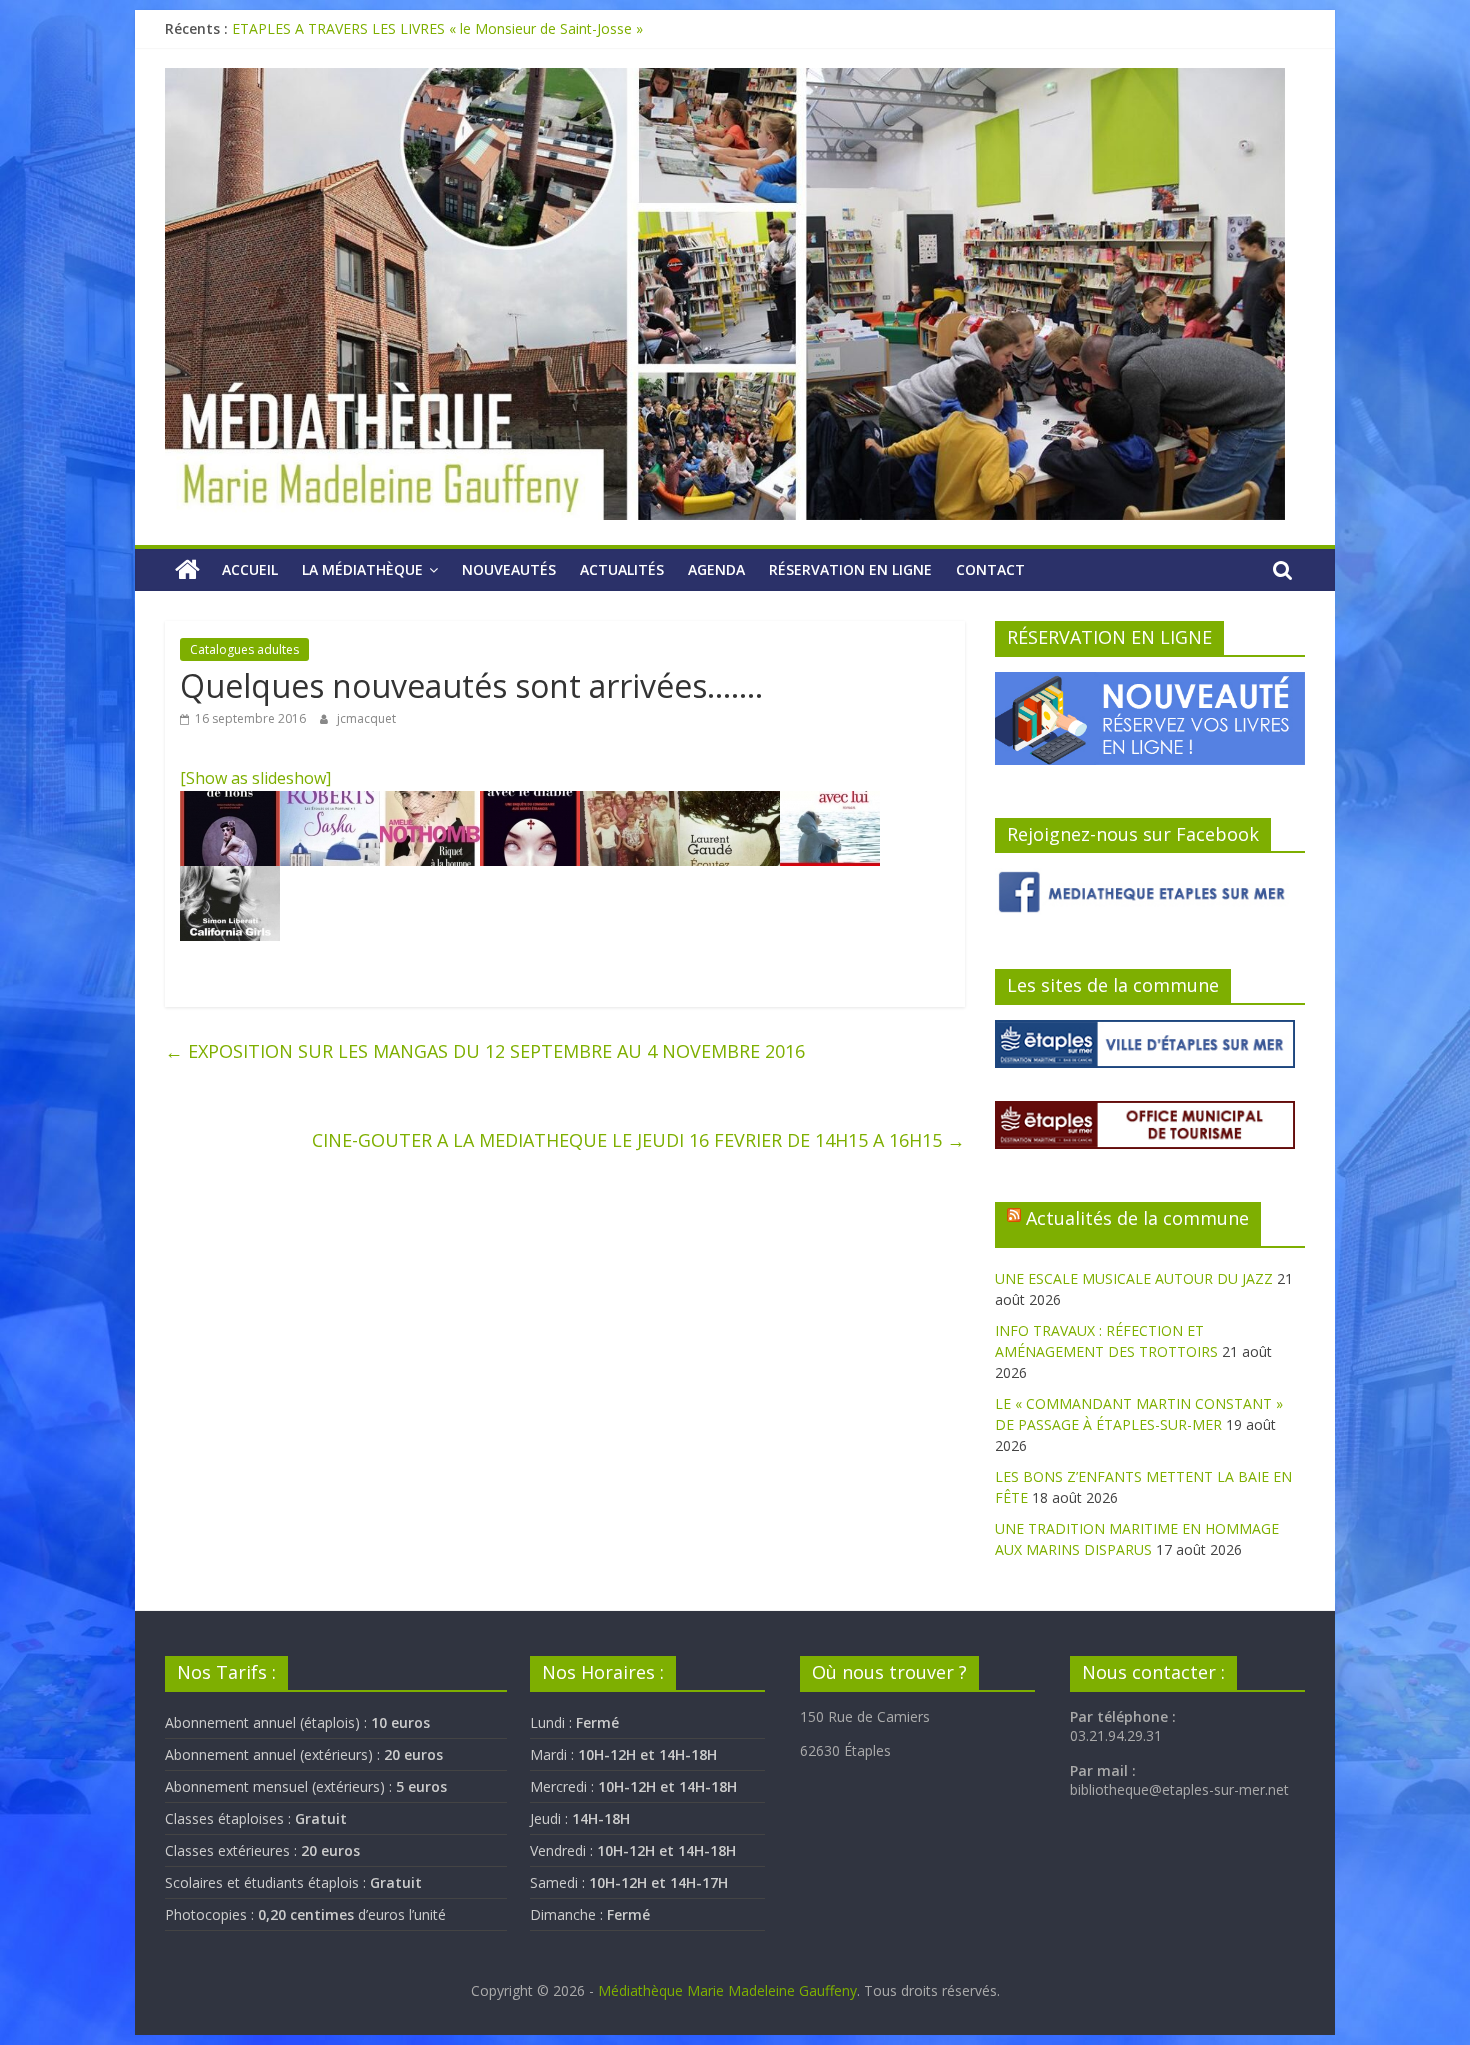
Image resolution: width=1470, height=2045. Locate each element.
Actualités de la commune (1137, 1218)
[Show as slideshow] (255, 778)
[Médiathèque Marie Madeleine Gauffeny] (187, 570)
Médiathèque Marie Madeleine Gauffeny (727, 1990)
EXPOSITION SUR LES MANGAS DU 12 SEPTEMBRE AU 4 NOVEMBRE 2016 (485, 1051)
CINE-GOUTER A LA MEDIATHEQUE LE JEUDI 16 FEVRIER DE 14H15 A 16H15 (638, 1140)
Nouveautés (509, 569)
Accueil (250, 569)
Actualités (622, 569)
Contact (990, 569)
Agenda (716, 569)
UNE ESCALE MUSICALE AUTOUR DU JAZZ (1134, 1278)
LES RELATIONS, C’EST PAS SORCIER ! (356, 28)
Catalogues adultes (244, 649)
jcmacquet (366, 718)
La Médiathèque (362, 569)
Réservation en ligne (850, 569)
